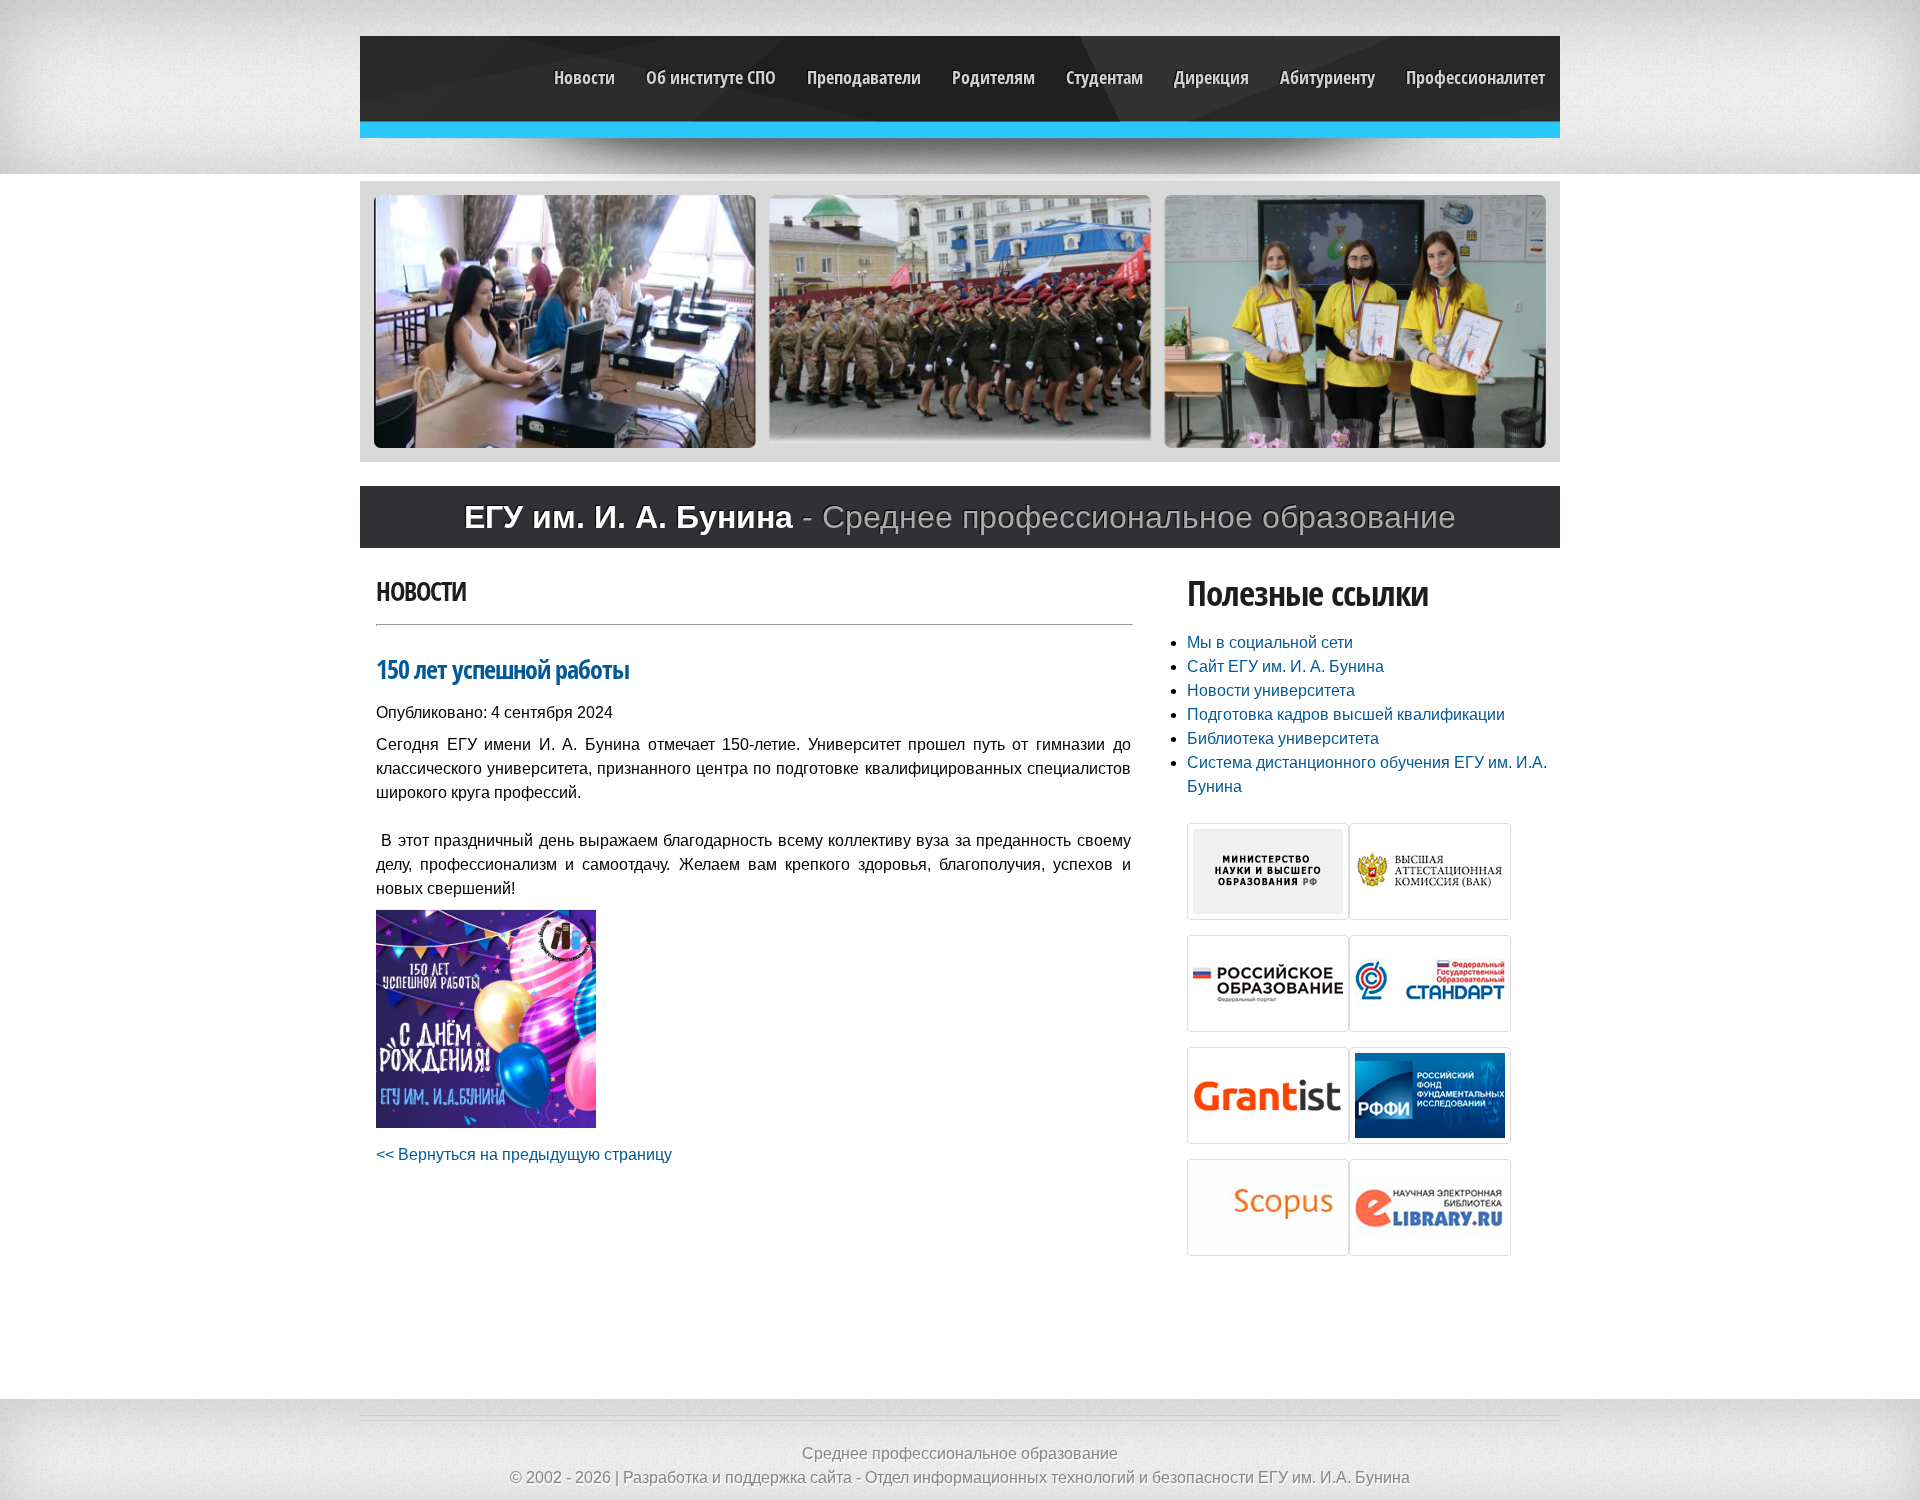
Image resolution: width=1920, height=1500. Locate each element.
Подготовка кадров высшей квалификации (1346, 714)
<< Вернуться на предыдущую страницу (524, 1154)
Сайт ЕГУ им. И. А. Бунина (1285, 666)
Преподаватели (864, 77)
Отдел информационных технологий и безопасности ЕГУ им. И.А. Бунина (1137, 1477)
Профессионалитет (1475, 77)
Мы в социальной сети (1270, 642)
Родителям (993, 77)
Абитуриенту (1327, 77)
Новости (584, 77)
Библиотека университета (1283, 738)
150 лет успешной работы (502, 669)
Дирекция (1211, 77)
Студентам (1104, 77)
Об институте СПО (711, 77)
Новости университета (1271, 690)
